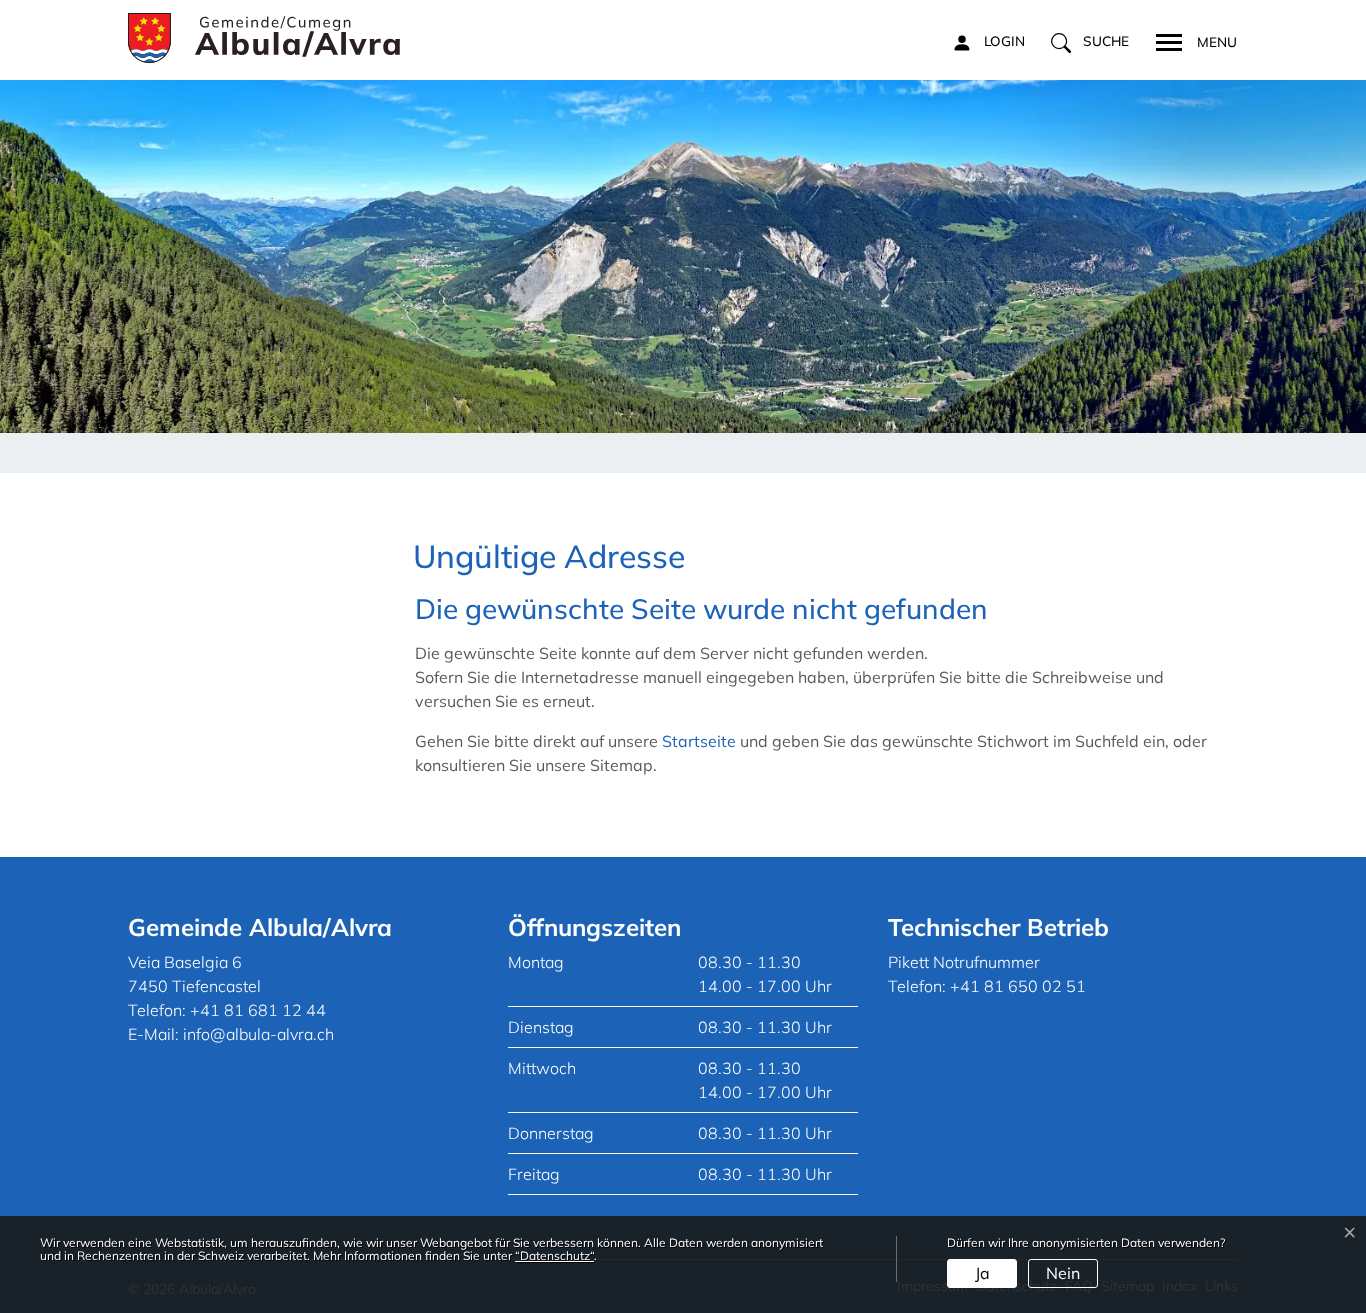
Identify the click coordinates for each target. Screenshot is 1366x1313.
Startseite (699, 741)
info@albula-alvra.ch (258, 1034)
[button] (1090, 42)
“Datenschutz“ (554, 1255)
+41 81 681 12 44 (258, 1010)
